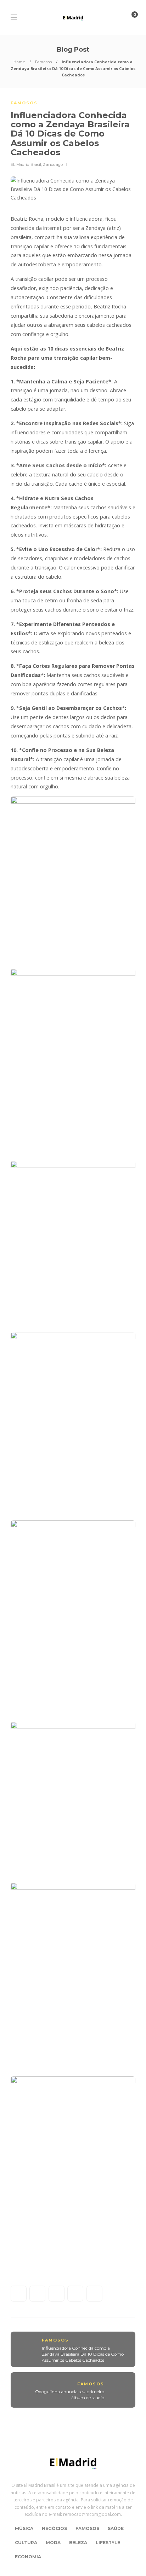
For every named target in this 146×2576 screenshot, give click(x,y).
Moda (53, 2543)
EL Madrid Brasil (26, 164)
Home (19, 62)
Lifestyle (108, 2543)
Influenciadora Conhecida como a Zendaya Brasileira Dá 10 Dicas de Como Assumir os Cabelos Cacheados (83, 2354)
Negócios (54, 2528)
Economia (28, 2557)
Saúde (116, 2528)
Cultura (26, 2543)
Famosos (43, 62)
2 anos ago (53, 164)
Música (24, 2528)
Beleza (78, 2543)
